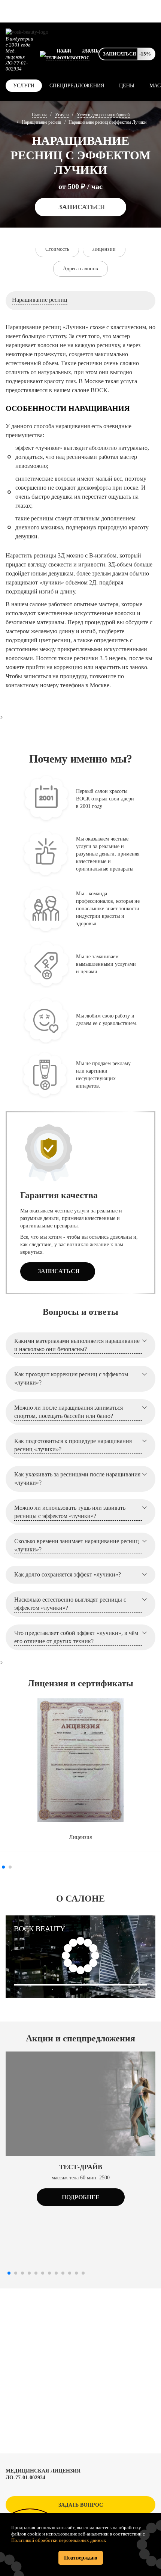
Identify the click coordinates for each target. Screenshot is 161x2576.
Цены (127, 86)
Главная (39, 115)
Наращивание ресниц (41, 122)
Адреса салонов (80, 269)
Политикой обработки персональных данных (59, 2540)
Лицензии (104, 249)
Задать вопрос (81, 2505)
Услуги (24, 86)
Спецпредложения (77, 86)
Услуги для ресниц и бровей (103, 115)
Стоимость (57, 249)
